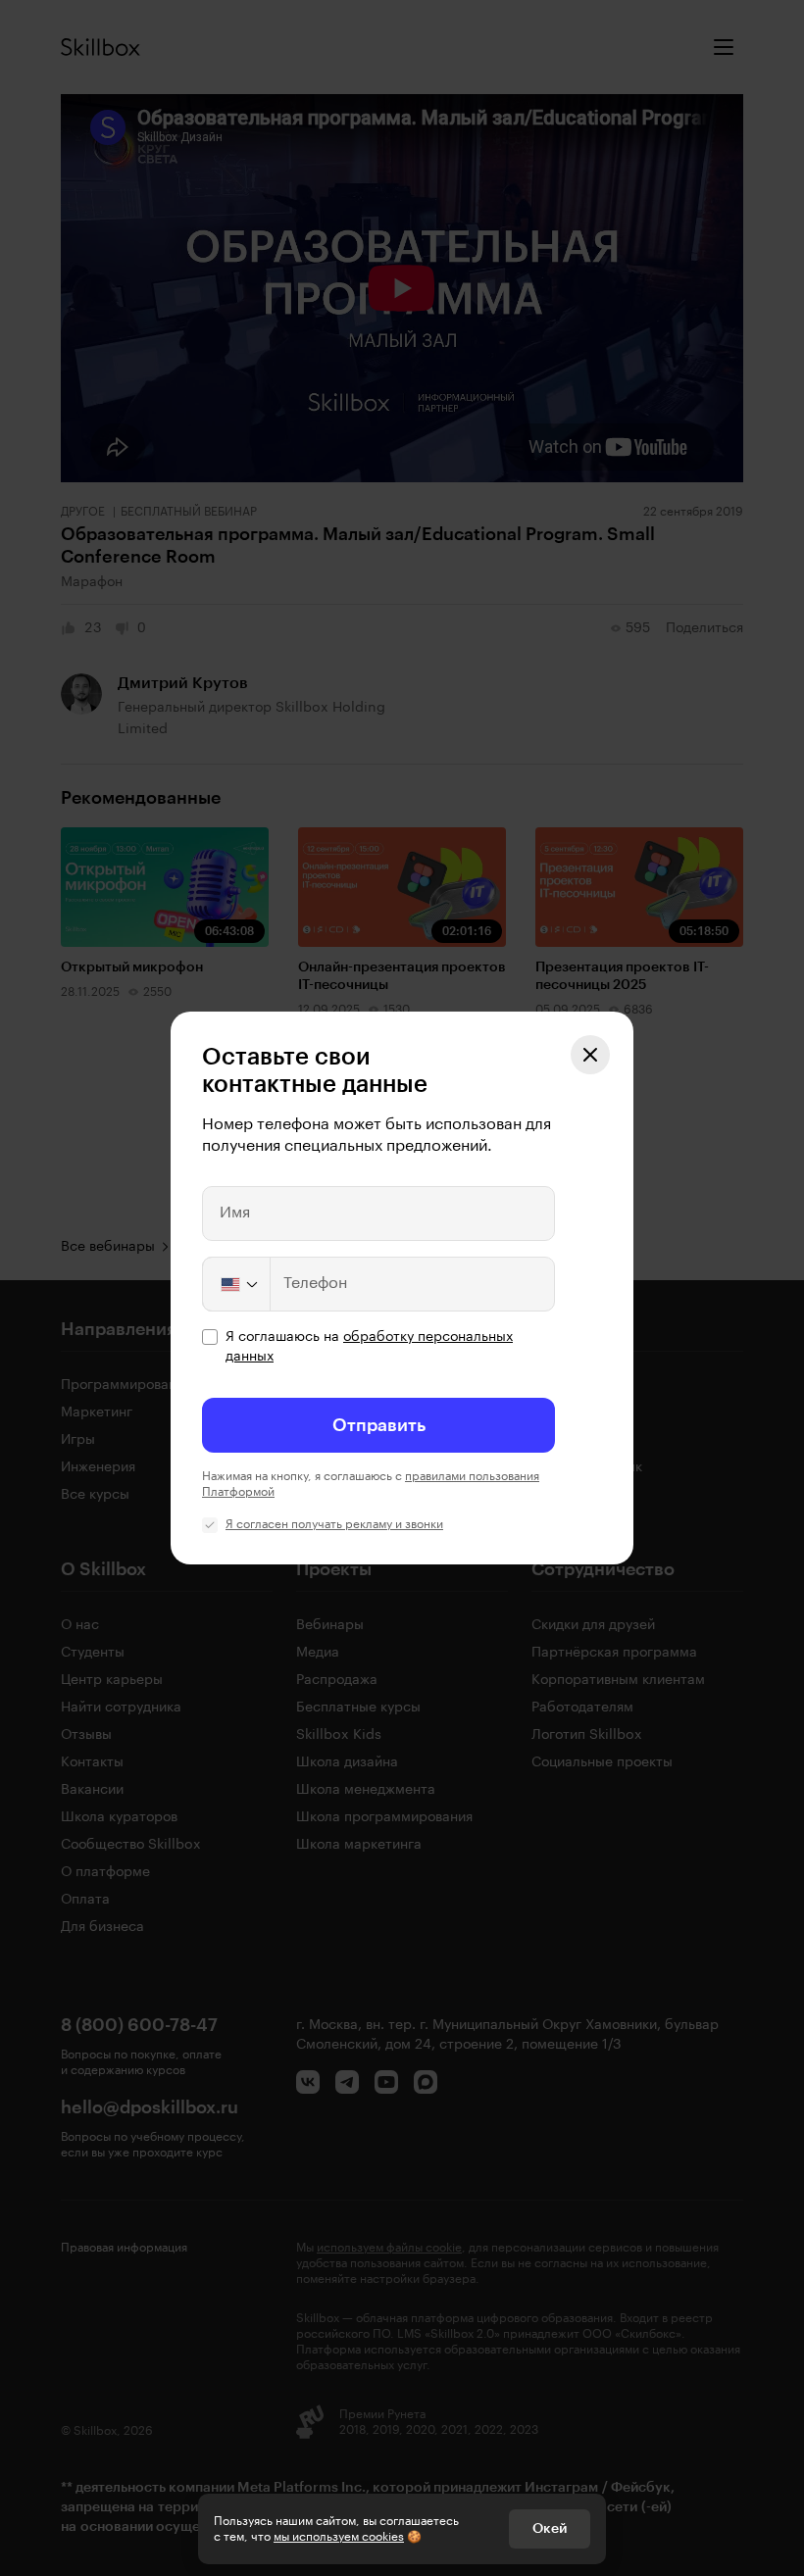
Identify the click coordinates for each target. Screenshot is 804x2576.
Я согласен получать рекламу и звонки (334, 1524)
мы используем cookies (339, 2537)
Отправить (379, 1425)
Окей (550, 2529)
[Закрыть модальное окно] (590, 1055)
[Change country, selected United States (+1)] (237, 1284)
